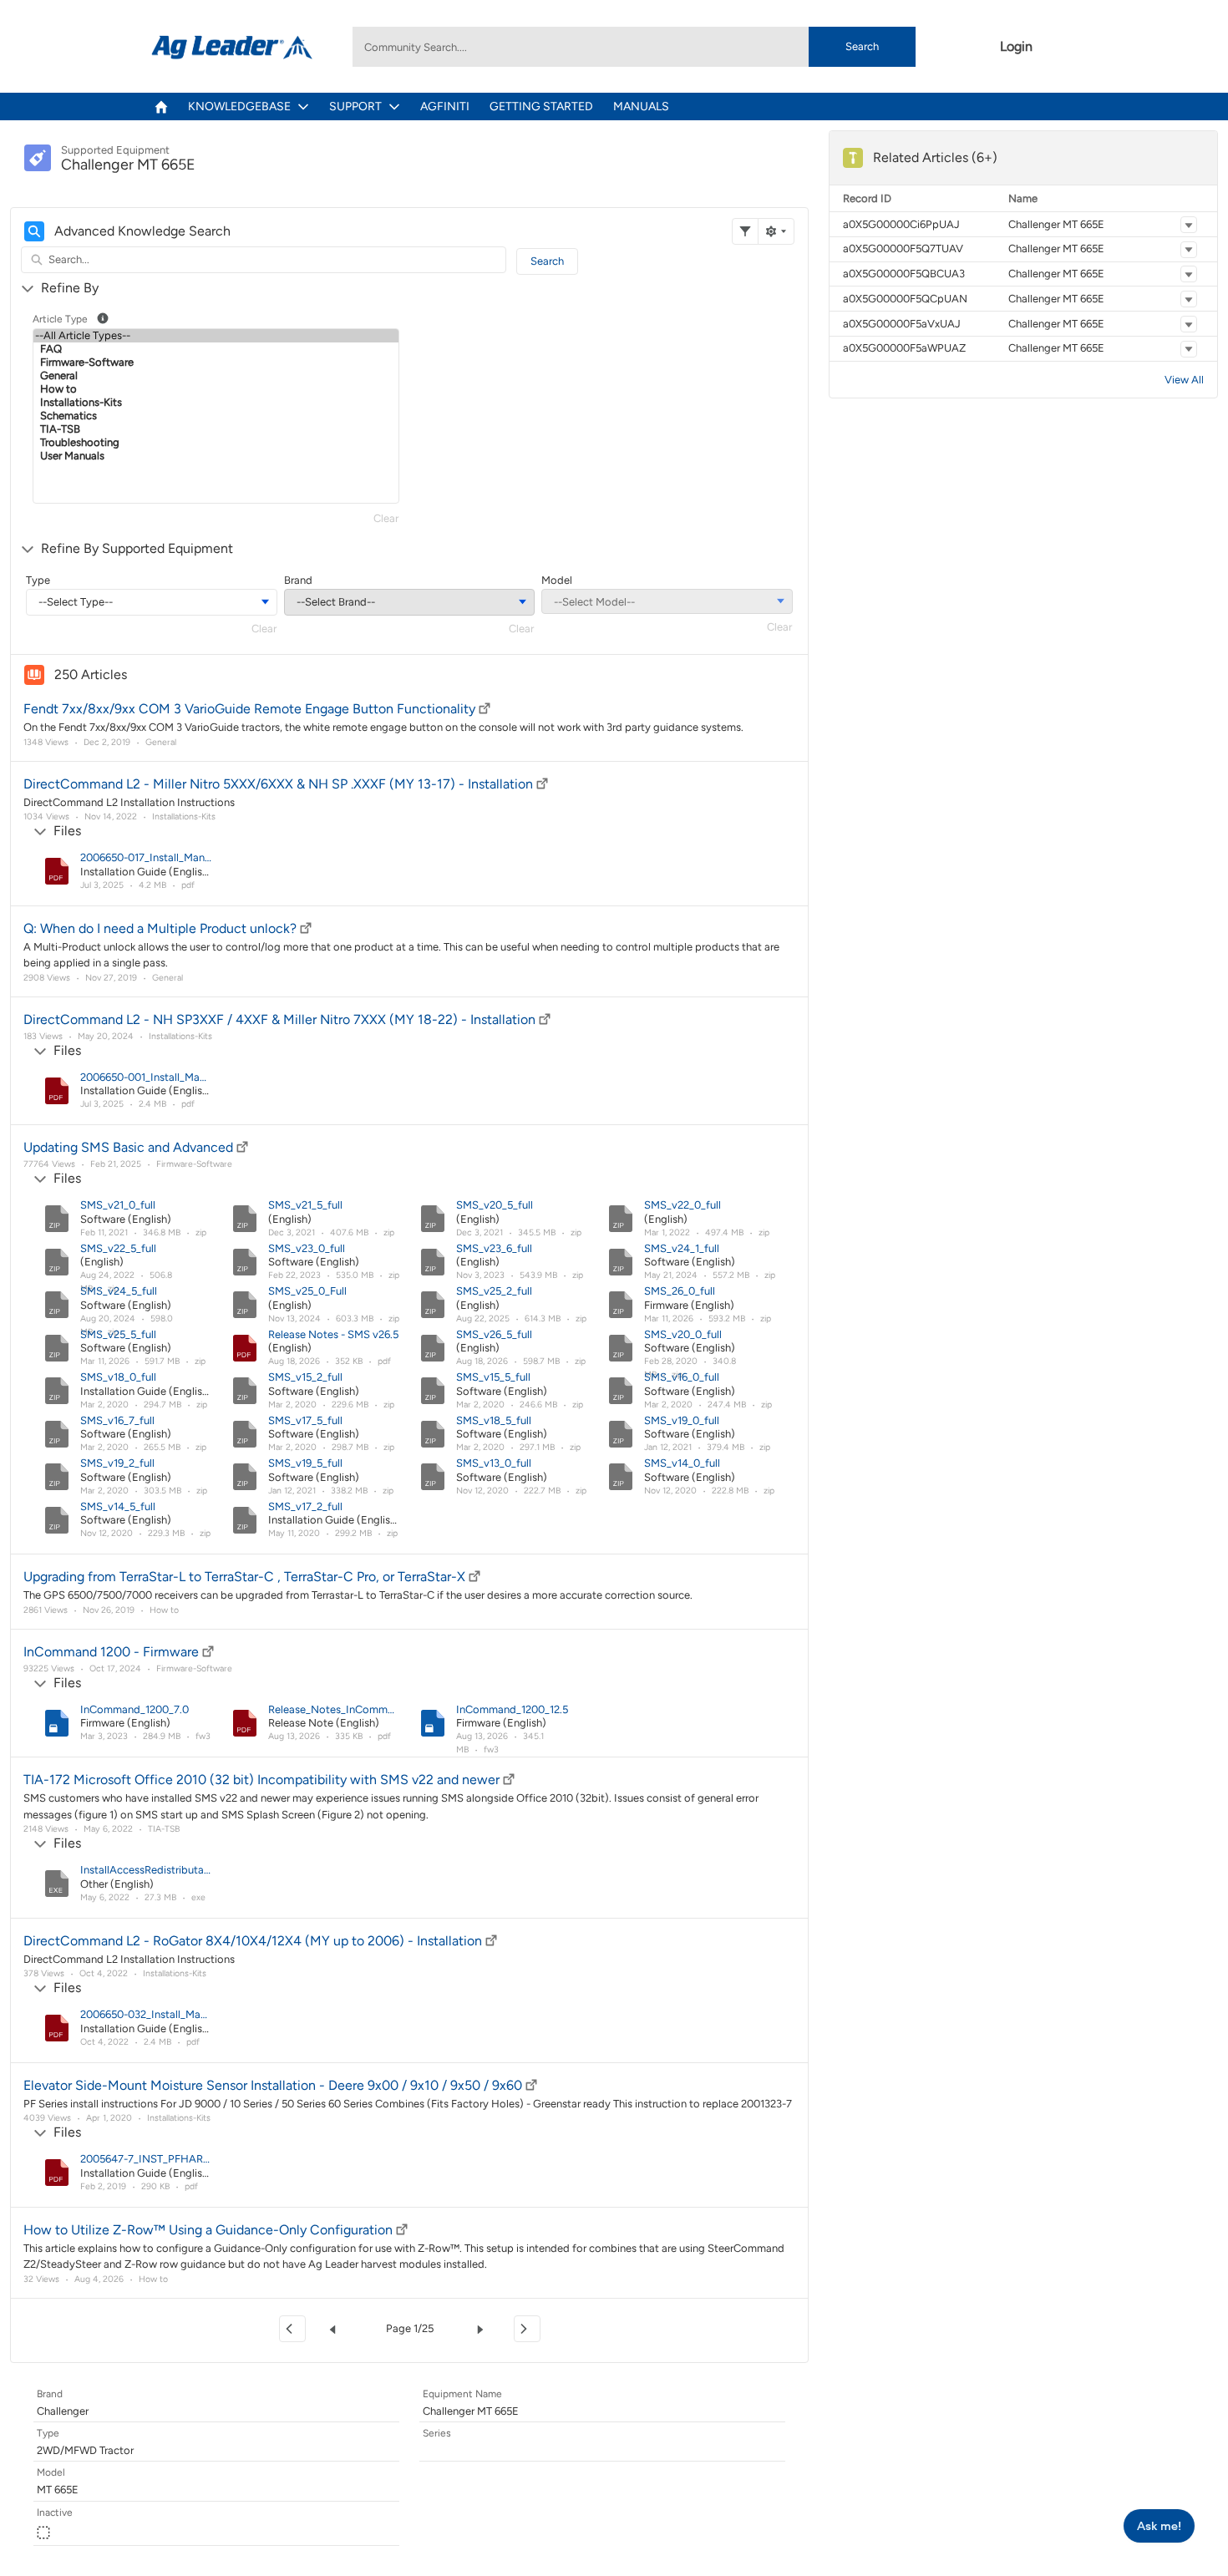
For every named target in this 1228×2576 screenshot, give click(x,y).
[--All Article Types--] (216, 336)
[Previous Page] (336, 2329)
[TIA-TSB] (216, 429)
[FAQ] (216, 349)
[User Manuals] (216, 456)
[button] (1189, 225)
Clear (386, 518)
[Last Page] (527, 2329)
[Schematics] (216, 416)
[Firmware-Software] (216, 363)
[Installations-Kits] (216, 403)
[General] (216, 376)
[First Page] (292, 2329)
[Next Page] (484, 2329)
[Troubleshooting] (216, 443)
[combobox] (634, 47)
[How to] (216, 389)
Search (862, 46)
